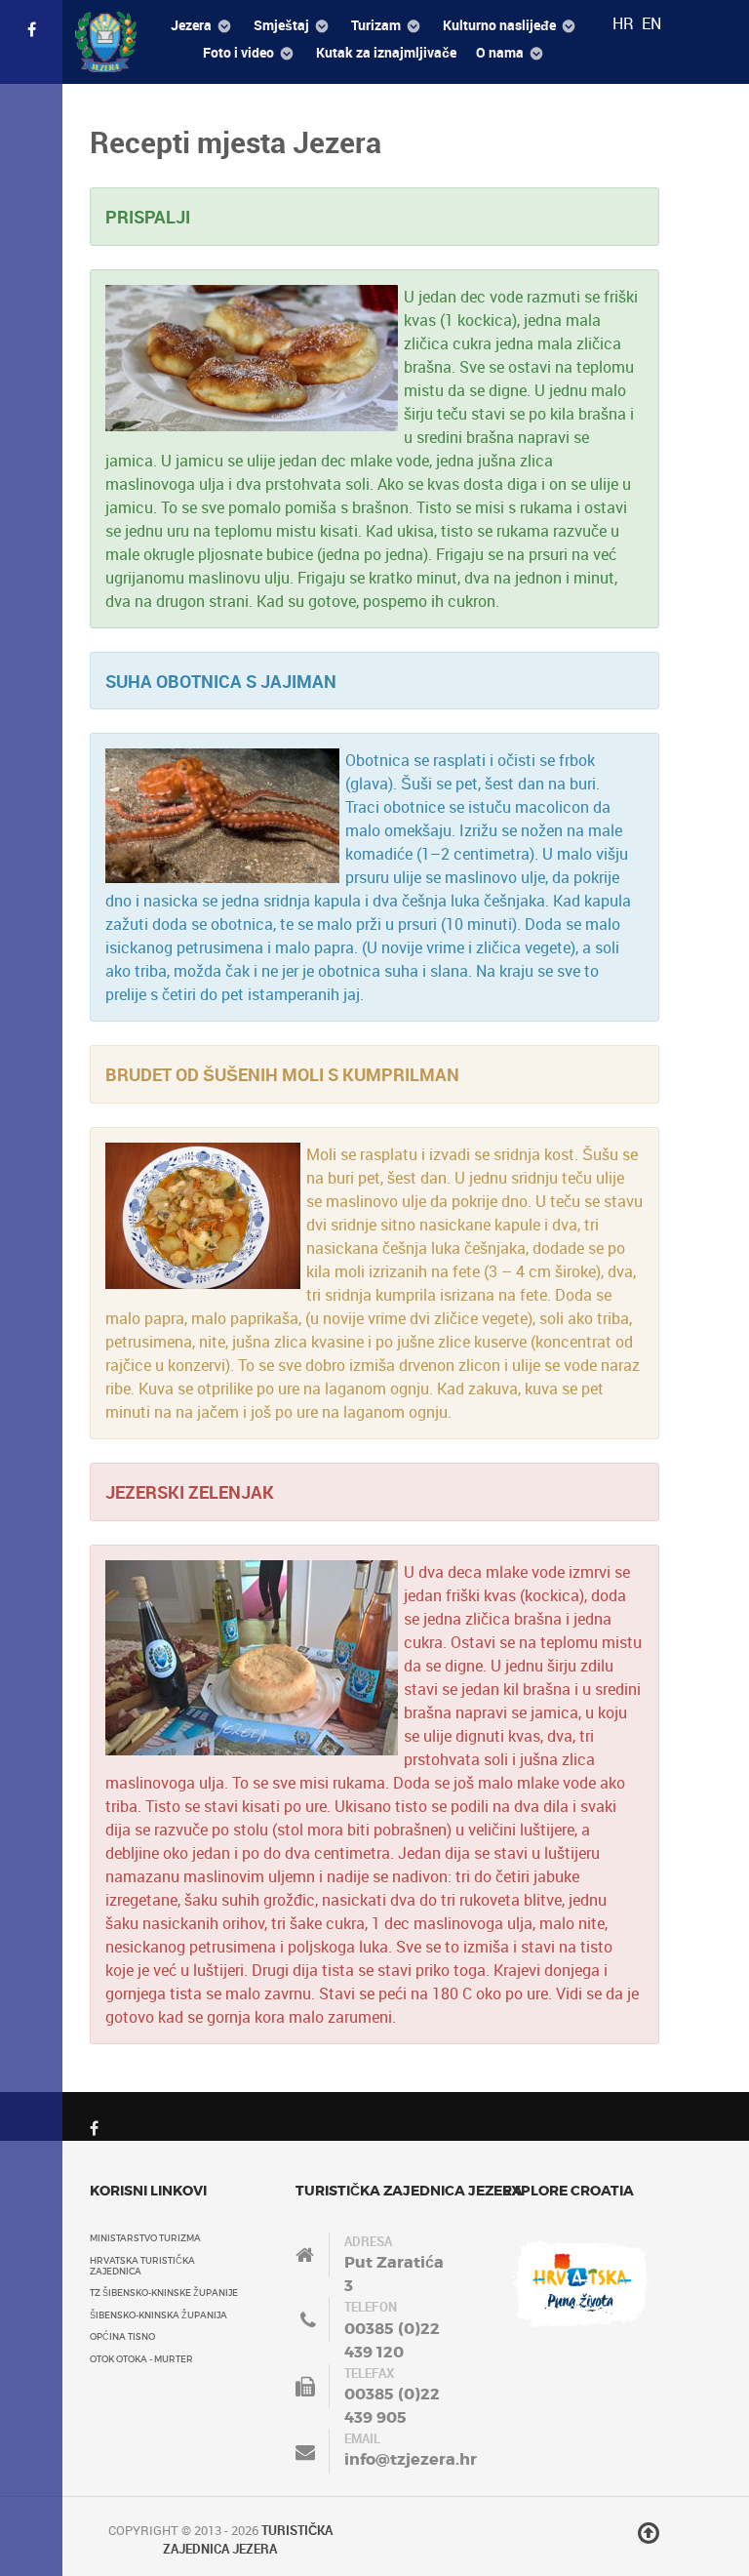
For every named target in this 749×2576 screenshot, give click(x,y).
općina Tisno (122, 2336)
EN (651, 23)
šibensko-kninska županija (158, 2315)
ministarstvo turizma (145, 2238)
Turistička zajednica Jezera (248, 2539)
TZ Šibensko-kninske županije (164, 2293)
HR (625, 23)
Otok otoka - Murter (141, 2359)
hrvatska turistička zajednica (142, 2266)
